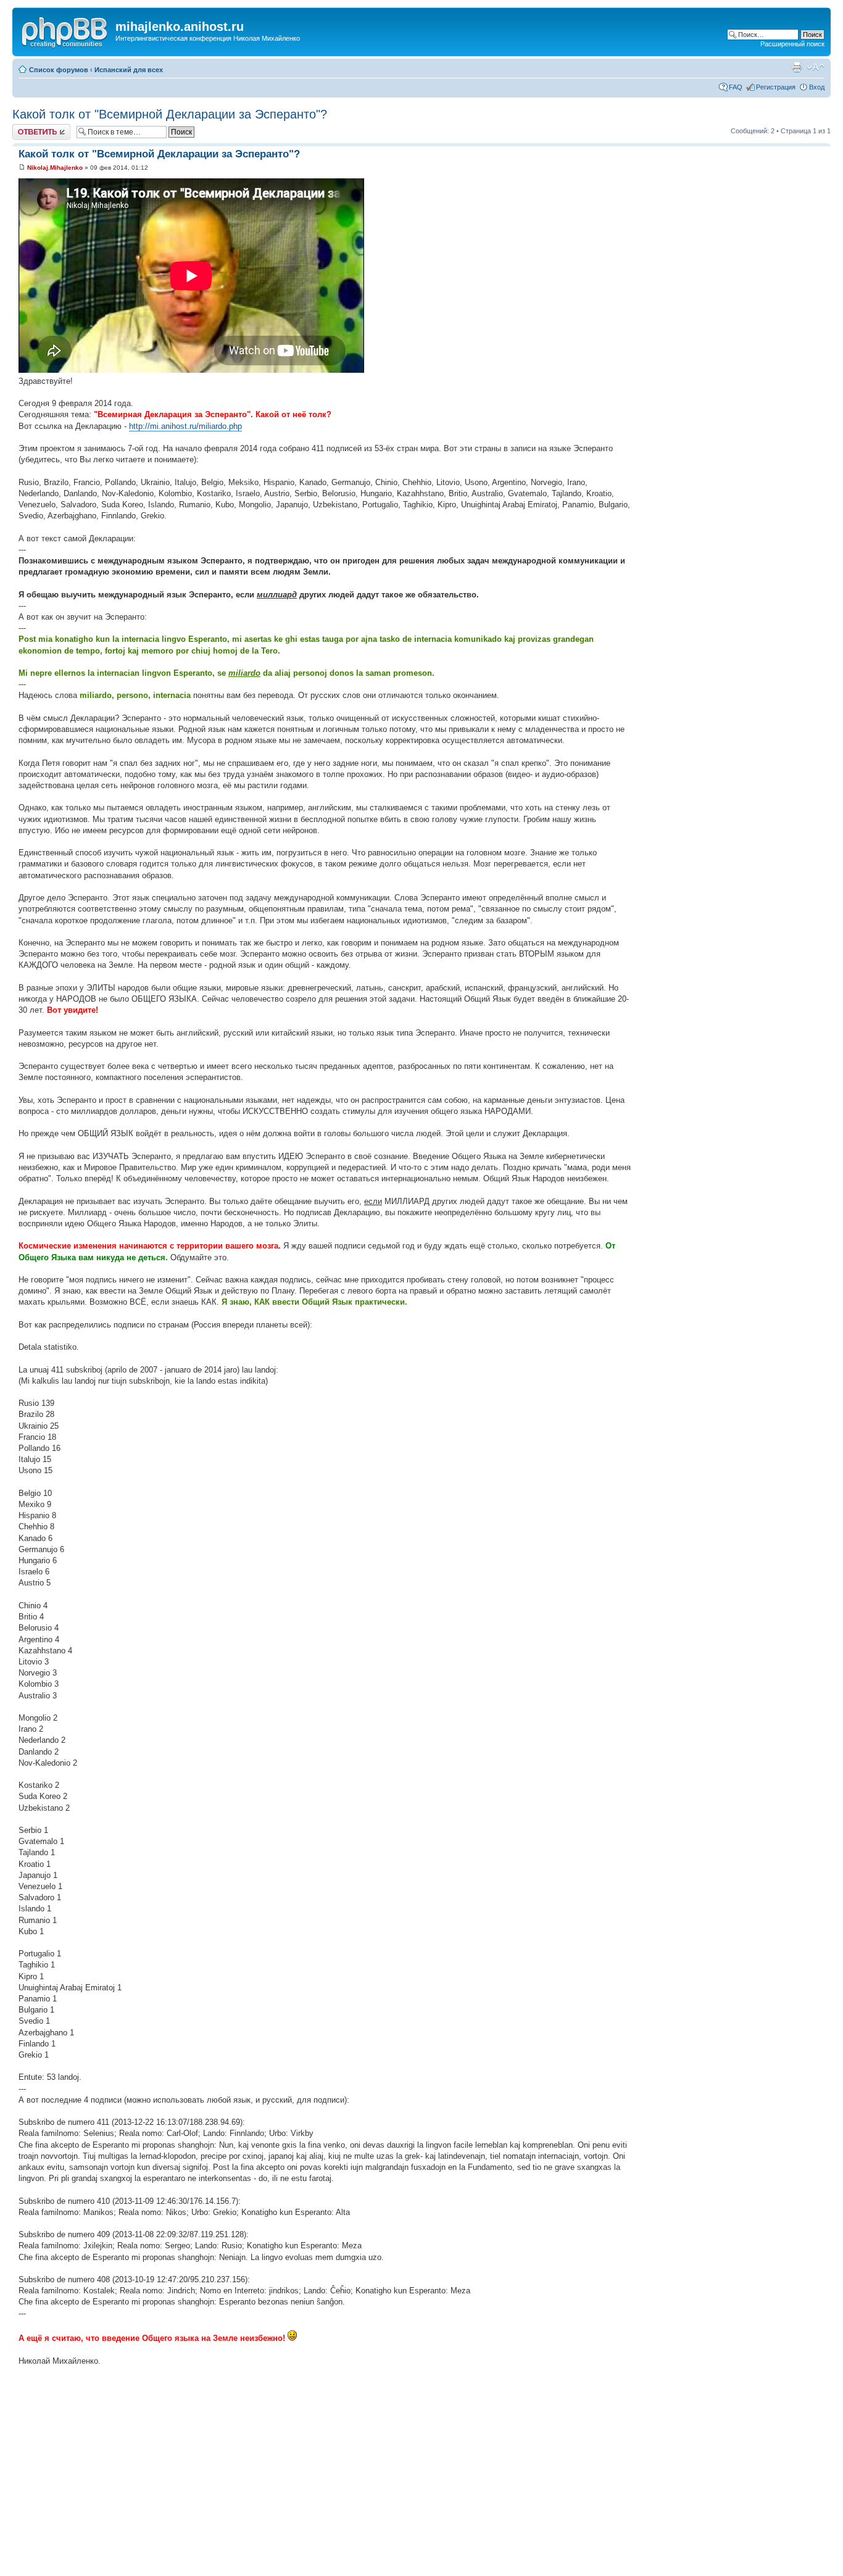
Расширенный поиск (792, 44)
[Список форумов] (65, 30)
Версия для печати (797, 67)
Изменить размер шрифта (816, 67)
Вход (817, 87)
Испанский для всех (129, 70)
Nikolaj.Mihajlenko (55, 168)
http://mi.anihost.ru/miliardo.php (185, 426)
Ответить (27, 128)
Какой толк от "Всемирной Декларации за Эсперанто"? (170, 114)
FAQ (736, 87)
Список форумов (59, 70)
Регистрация (776, 87)
